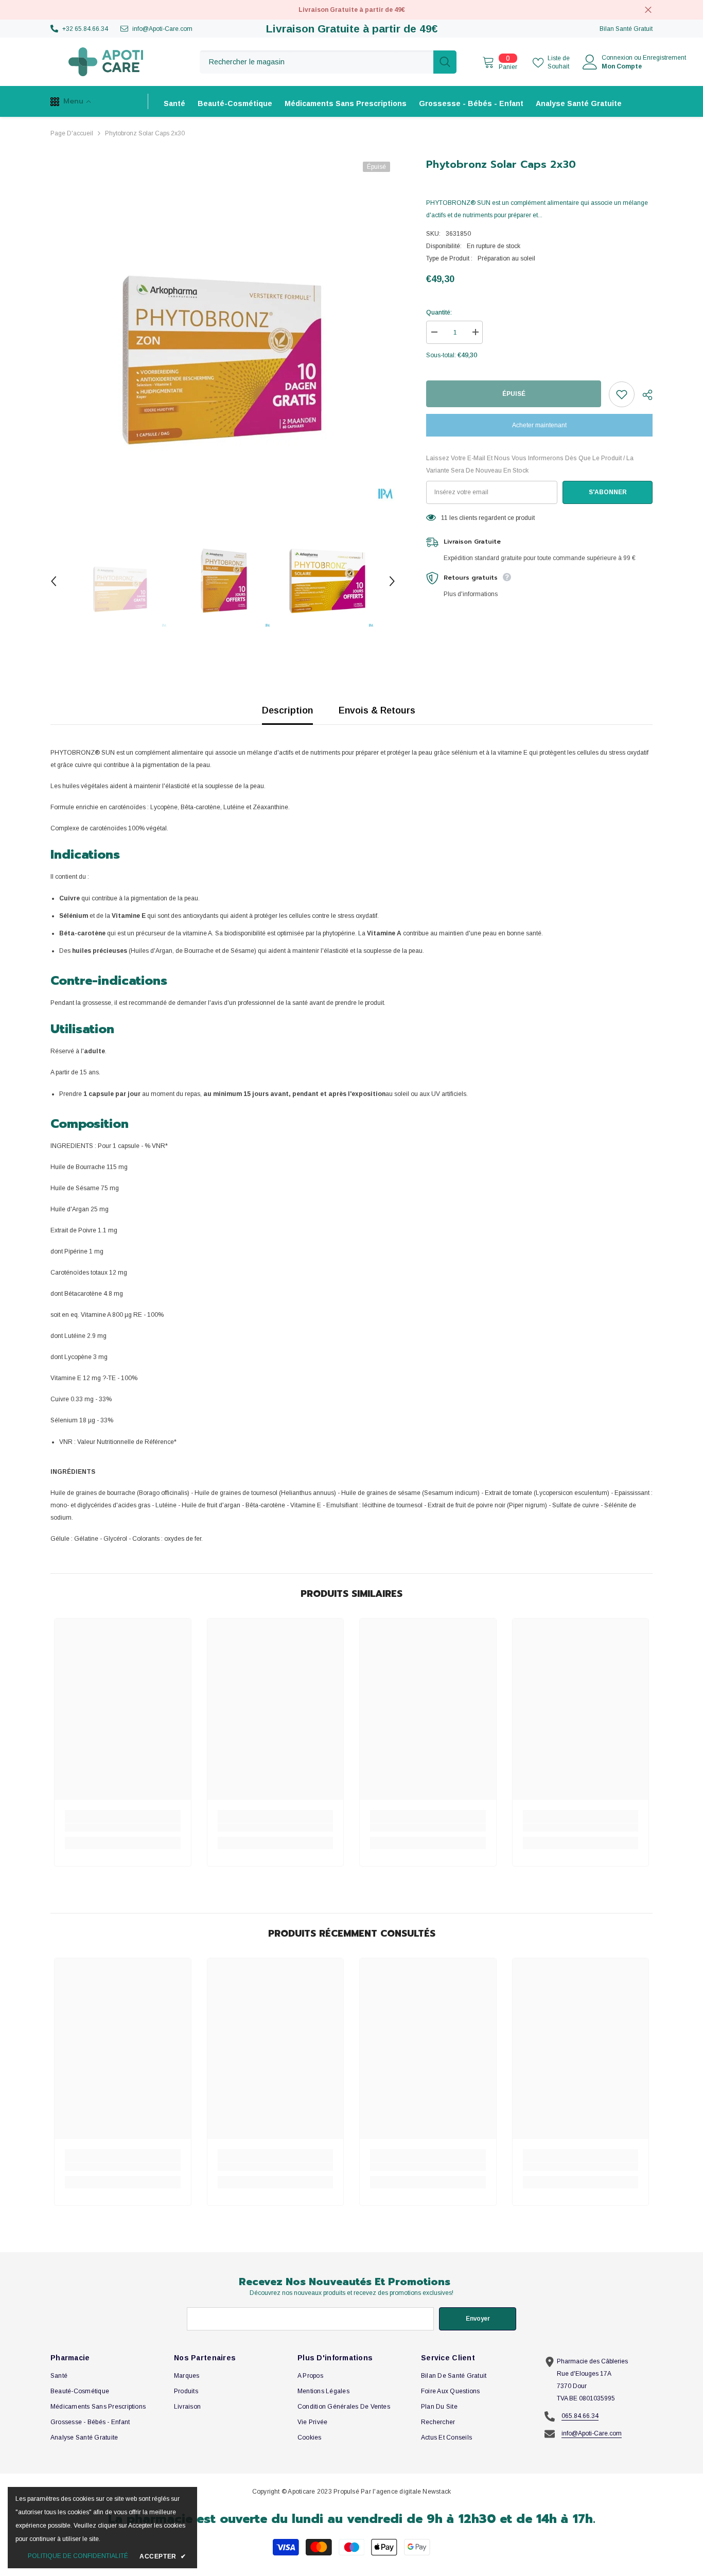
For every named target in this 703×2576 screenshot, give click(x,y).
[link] (123, 1827)
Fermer (648, 10)
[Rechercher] (328, 62)
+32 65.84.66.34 (85, 29)
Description (287, 710)
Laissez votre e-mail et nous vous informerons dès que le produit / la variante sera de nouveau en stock (530, 464)
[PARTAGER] (644, 395)
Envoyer (478, 2319)
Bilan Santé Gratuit (626, 29)
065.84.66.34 (580, 2416)
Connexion (617, 58)
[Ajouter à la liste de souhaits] (622, 394)
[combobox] (317, 62)
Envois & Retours (377, 710)
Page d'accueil (72, 133)
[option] (223, 329)
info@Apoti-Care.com (162, 29)
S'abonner (608, 492)
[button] (54, 581)
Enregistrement (664, 58)
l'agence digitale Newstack (412, 2492)
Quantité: (439, 312)
